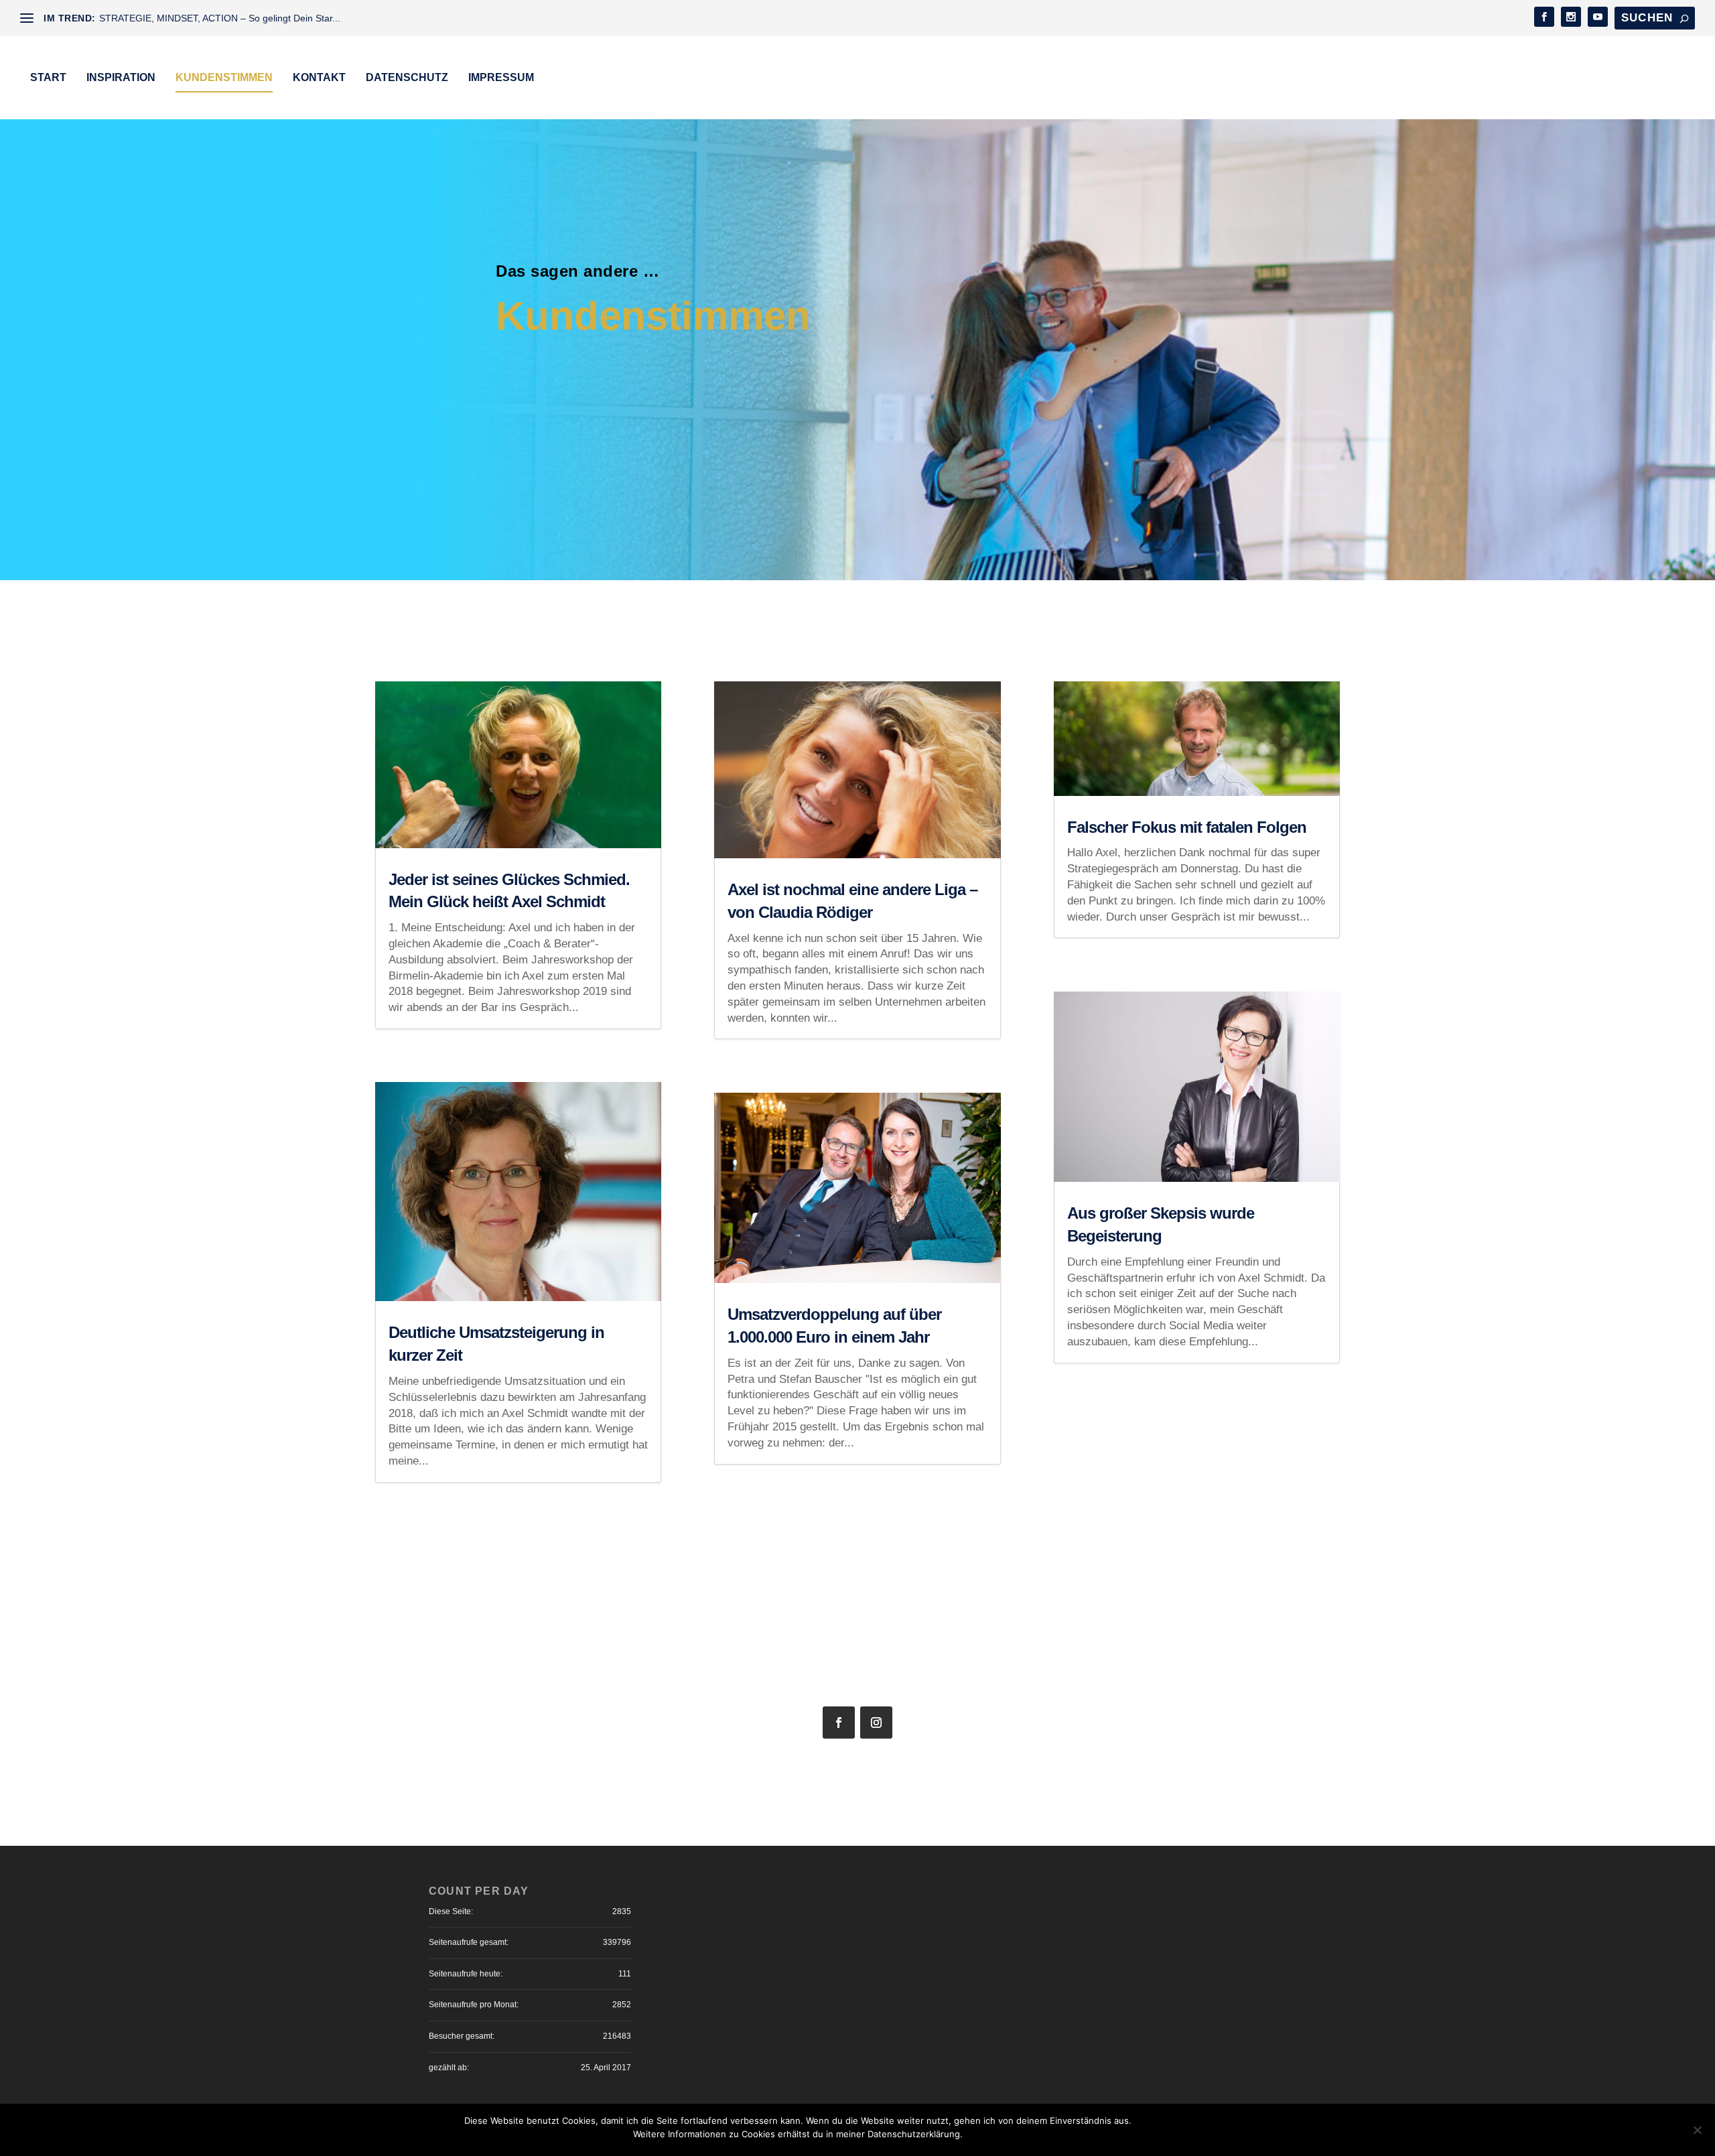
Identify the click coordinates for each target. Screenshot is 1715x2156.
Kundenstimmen (224, 77)
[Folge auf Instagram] (876, 1723)
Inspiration (121, 77)
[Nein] (1697, 2130)
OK (1153, 2134)
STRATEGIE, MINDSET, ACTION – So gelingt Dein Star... (220, 18)
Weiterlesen (1212, 2134)
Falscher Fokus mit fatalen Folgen (1187, 827)
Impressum (501, 77)
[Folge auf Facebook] (839, 1723)
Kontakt (319, 77)
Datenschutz (407, 77)
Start (48, 77)
